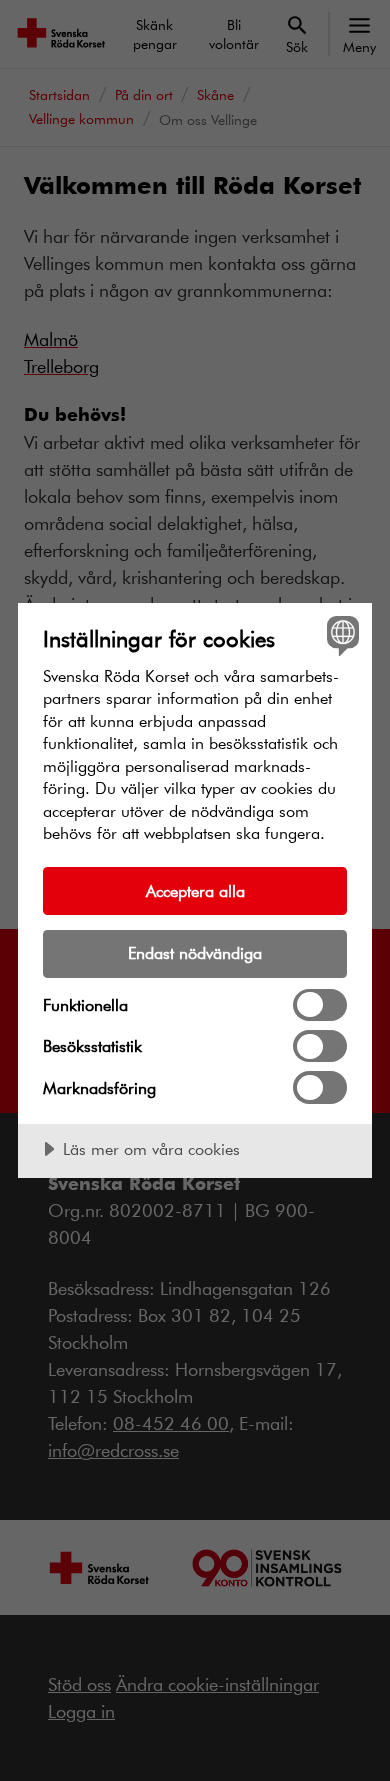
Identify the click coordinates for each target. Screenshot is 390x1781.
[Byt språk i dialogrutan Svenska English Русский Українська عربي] (340, 634)
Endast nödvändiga (195, 952)
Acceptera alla (195, 890)
